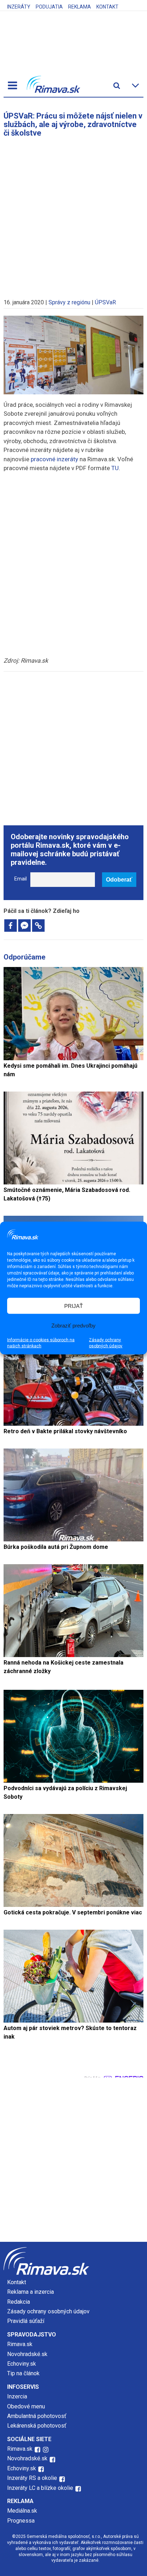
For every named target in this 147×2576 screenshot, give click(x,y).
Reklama (80, 7)
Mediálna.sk (22, 2511)
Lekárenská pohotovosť (37, 2426)
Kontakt (107, 7)
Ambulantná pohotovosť (37, 2416)
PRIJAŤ (73, 1306)
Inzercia (17, 2396)
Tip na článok (23, 2373)
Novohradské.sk (27, 2354)
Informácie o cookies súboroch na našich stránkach (41, 1343)
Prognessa (21, 2521)
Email (21, 879)
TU (115, 468)
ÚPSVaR (105, 302)
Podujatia (49, 7)
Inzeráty (19, 7)
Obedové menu (26, 2406)
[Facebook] (11, 926)
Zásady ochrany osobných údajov (106, 1343)
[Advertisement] (73, 215)
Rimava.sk (20, 2344)
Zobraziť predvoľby (73, 1325)
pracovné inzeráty (54, 459)
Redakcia (19, 2302)
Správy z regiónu (69, 302)
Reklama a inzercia (31, 2292)
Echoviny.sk (22, 2364)
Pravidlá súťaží (26, 2321)
